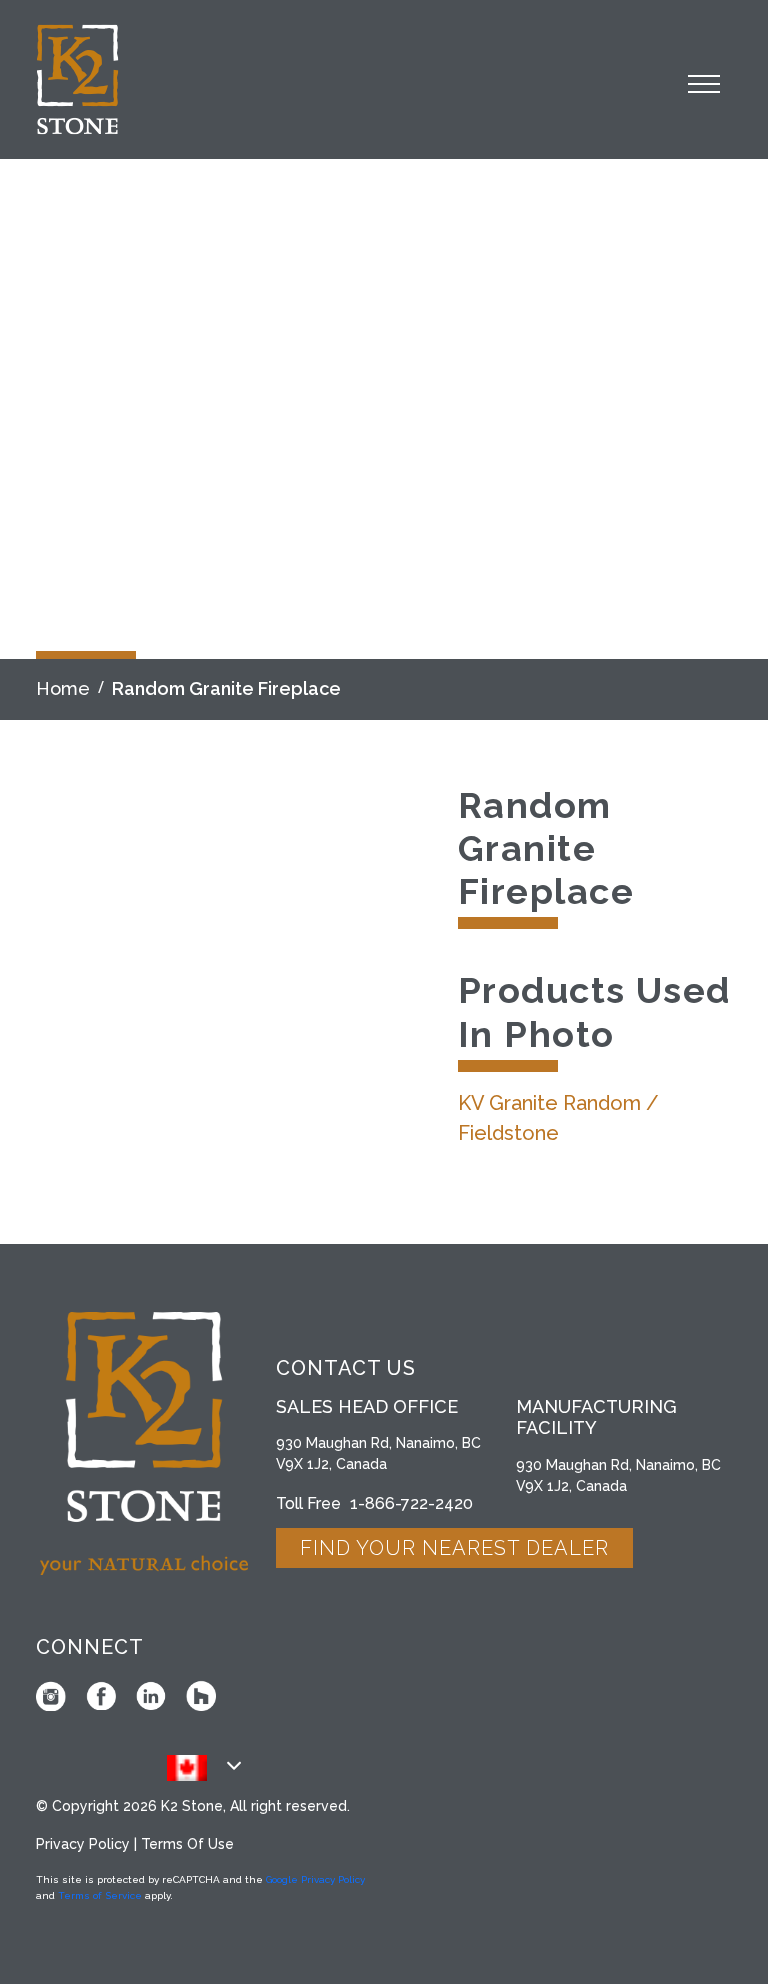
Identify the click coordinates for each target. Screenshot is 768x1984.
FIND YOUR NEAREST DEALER (454, 1548)
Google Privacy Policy (315, 1879)
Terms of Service (100, 1895)
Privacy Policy (83, 1844)
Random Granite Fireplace (226, 688)
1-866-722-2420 (411, 1503)
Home (63, 688)
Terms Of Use (187, 1844)
